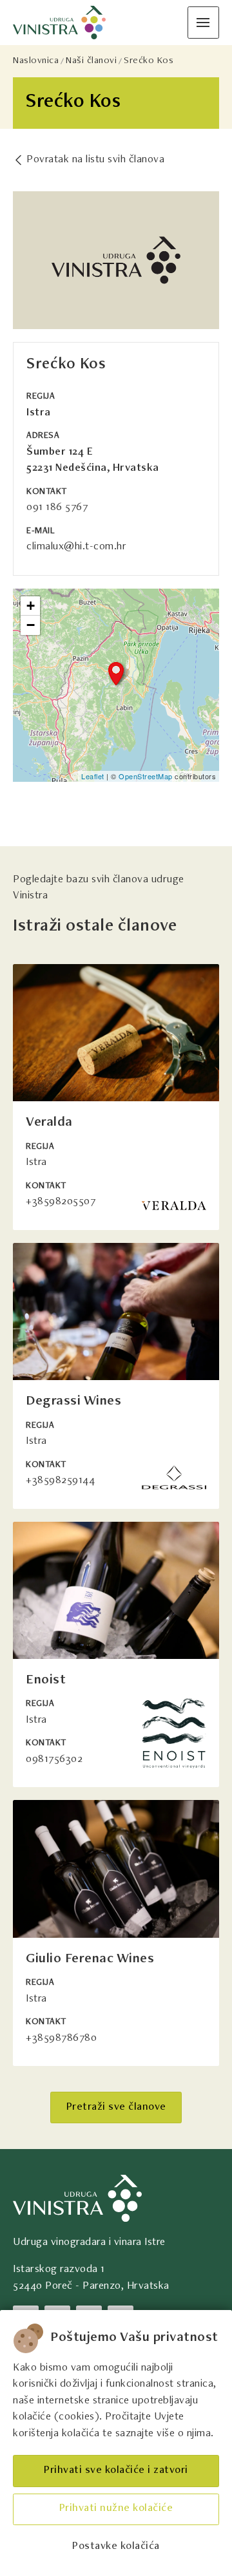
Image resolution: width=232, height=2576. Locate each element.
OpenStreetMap (146, 776)
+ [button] (31, 606)
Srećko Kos (149, 61)
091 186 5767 (57, 508)
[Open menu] (203, 22)
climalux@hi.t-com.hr (76, 547)
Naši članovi (91, 61)
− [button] (31, 625)
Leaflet (93, 776)
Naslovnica (36, 61)
